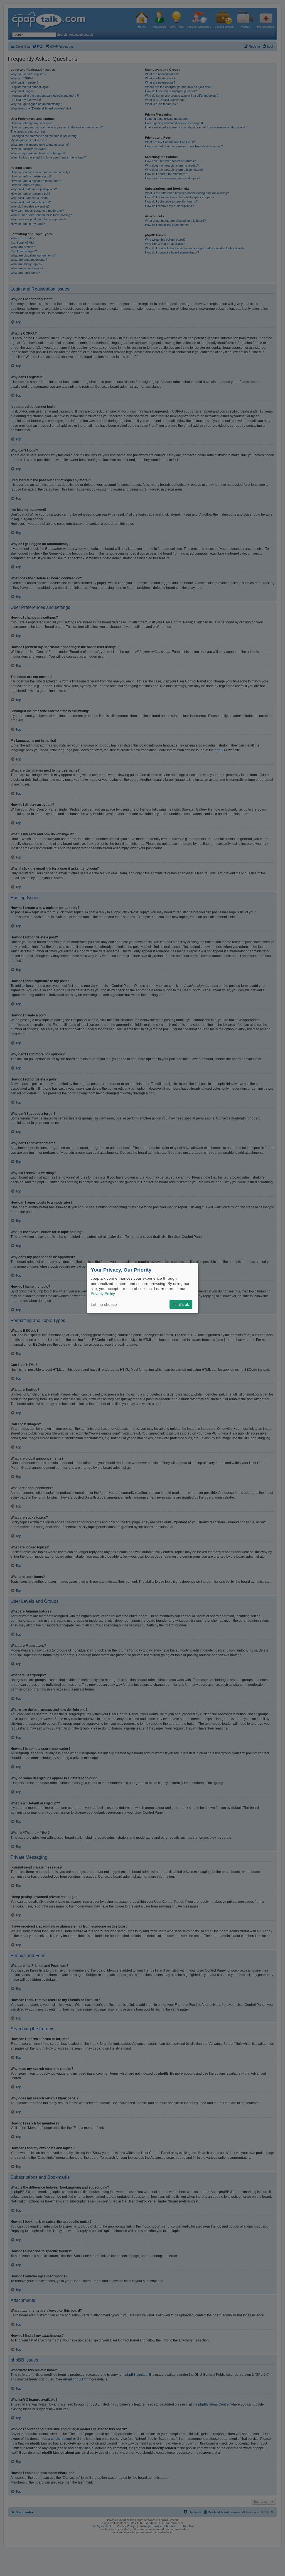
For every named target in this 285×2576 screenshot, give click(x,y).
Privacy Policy (103, 1294)
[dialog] (142, 1288)
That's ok (181, 1304)
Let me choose (104, 1304)
